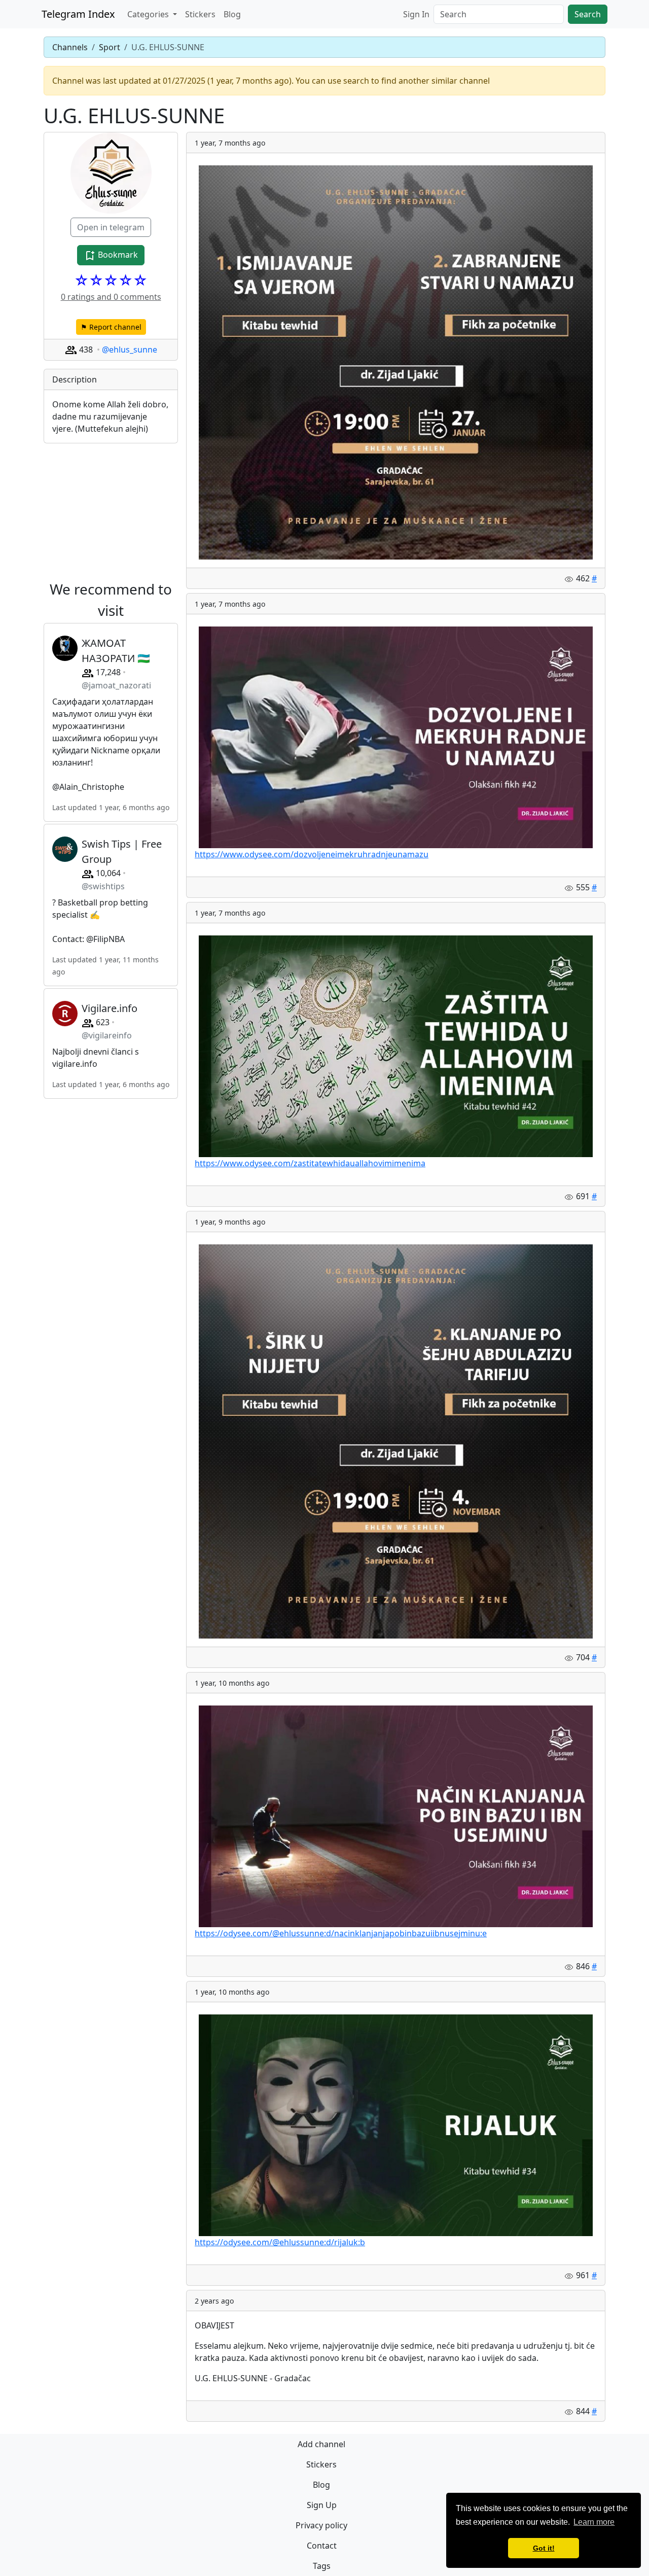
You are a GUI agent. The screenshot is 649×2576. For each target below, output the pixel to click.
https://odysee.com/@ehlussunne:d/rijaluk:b (280, 2242)
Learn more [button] (594, 2522)
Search (588, 14)
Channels (70, 47)
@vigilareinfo (107, 1035)
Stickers (200, 14)
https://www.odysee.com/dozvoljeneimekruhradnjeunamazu (312, 854)
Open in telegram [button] (111, 227)
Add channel (321, 2444)
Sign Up (322, 2505)
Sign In (416, 14)
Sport (110, 47)
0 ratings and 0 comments (111, 297)
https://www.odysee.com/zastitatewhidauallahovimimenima (310, 1163)
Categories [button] (149, 14)
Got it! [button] (544, 2548)
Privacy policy (321, 2525)
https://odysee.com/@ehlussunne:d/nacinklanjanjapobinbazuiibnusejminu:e (341, 1933)
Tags (322, 2566)
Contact (322, 2546)
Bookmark (117, 255)
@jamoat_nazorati (116, 685)
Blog (232, 14)
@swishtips (103, 886)
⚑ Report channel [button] (111, 327)
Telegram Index (78, 14)
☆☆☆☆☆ (111, 280)
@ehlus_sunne (130, 350)
